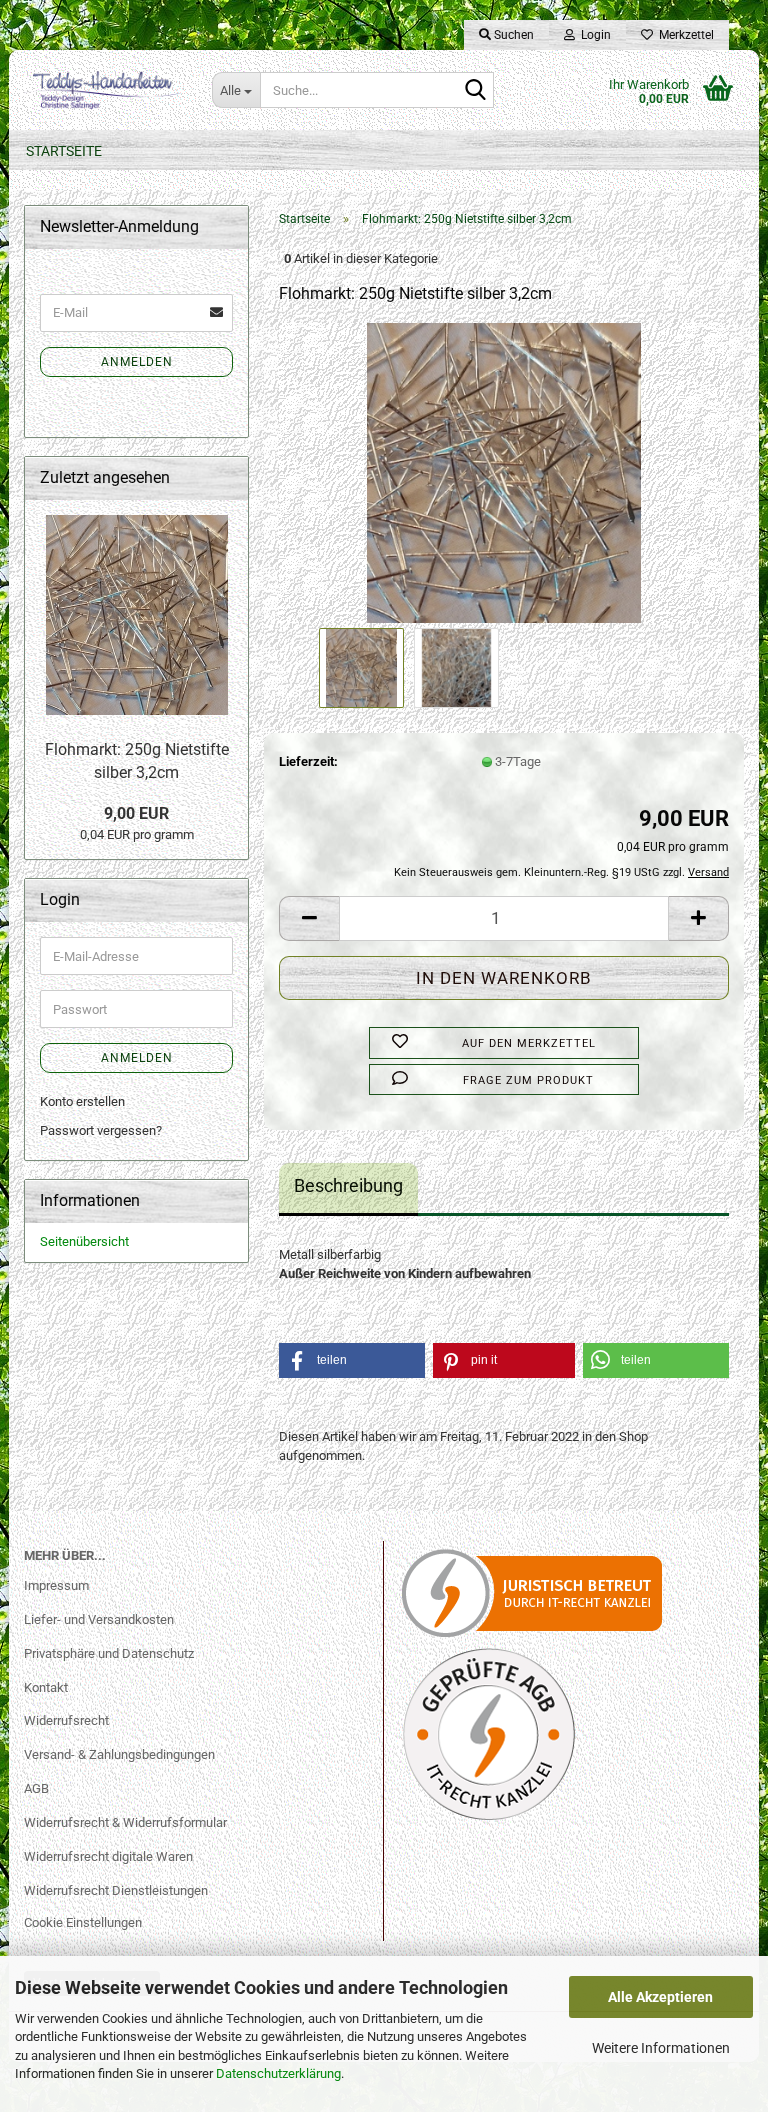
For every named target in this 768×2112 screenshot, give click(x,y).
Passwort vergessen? (101, 1130)
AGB (36, 1788)
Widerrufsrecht (66, 1720)
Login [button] (593, 35)
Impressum (56, 1585)
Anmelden (137, 362)
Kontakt (46, 1687)
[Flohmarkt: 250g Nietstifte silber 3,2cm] (503, 472)
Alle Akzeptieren (660, 1997)
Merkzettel (683, 35)
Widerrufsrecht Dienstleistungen (116, 1890)
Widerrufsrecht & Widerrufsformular (125, 1822)
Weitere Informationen (661, 2048)
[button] (309, 918)
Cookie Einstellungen (83, 1922)
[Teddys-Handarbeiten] (103, 90)
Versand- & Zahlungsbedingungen (119, 1754)
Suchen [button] (512, 35)
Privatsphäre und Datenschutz (109, 1653)
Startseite (64, 151)
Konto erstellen (82, 1101)
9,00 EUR (136, 813)
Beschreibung (348, 1185)
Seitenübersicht (84, 1241)
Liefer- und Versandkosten (99, 1619)
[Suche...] (475, 91)
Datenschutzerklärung (278, 2073)
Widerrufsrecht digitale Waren (108, 1856)
